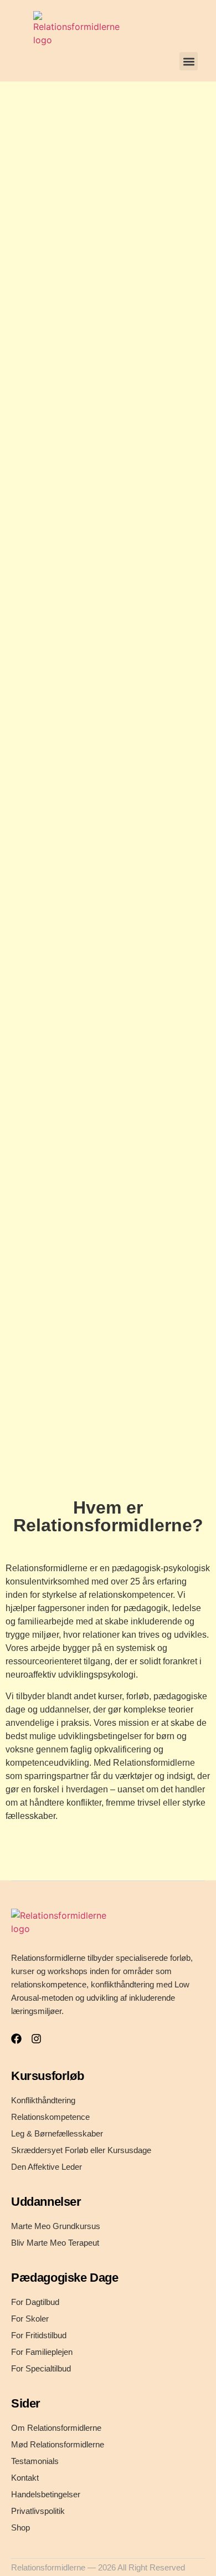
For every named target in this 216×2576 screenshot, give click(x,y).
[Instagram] (36, 2039)
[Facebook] (16, 2039)
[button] (189, 61)
